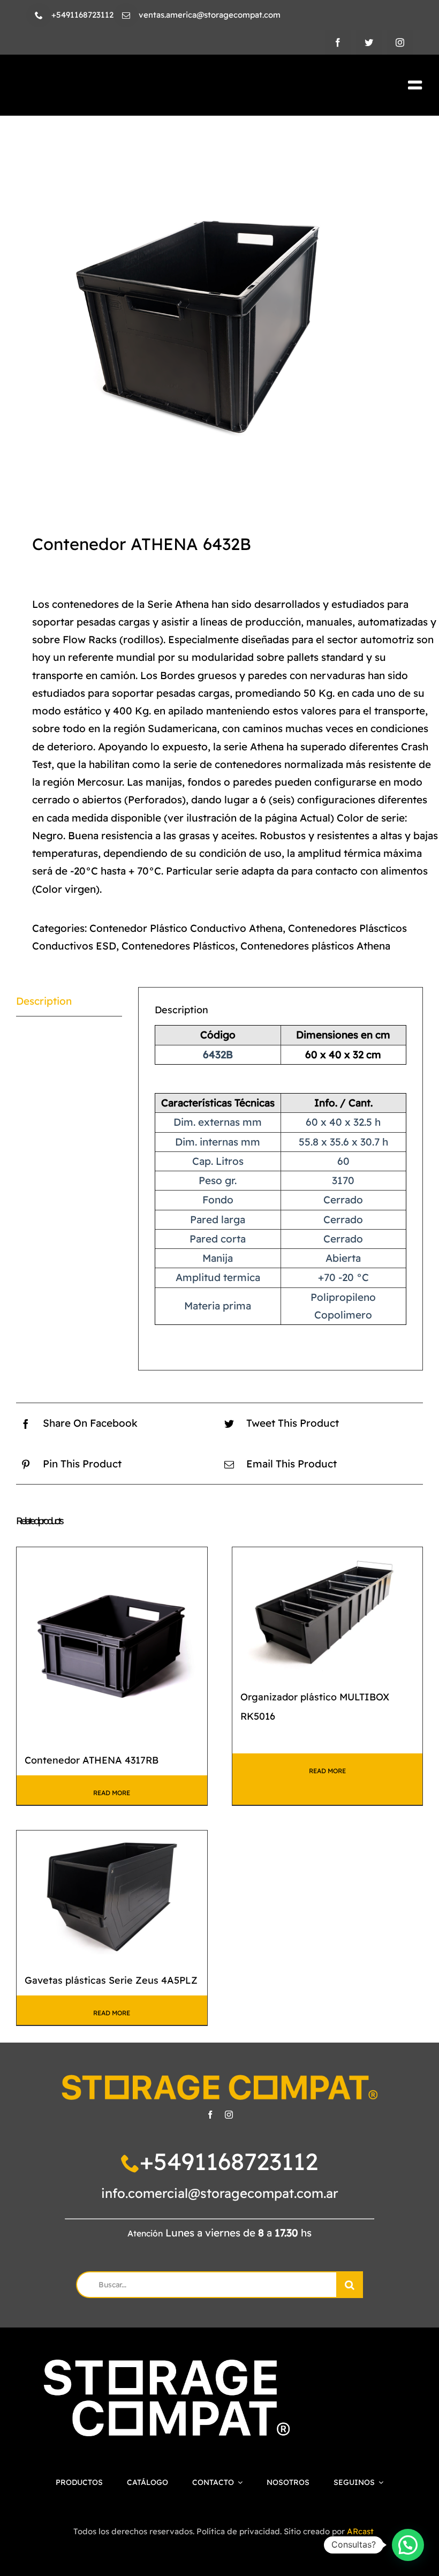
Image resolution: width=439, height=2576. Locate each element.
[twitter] (369, 42)
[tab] (69, 1001)
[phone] (39, 15)
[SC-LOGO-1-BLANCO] (167, 2365)
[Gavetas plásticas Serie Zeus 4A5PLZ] (112, 1894)
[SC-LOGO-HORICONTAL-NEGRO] (114, 83)
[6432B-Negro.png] (219, 320)
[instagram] (400, 42)
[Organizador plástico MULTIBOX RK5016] (328, 1611)
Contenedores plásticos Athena (315, 946)
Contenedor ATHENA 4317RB (92, 1760)
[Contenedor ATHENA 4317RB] (112, 1643)
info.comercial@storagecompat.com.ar (220, 2193)
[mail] (126, 15)
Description (44, 1001)
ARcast (360, 2531)
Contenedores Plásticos (178, 946)
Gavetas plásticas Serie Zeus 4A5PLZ (111, 1980)
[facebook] (338, 42)
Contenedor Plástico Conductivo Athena (186, 928)
